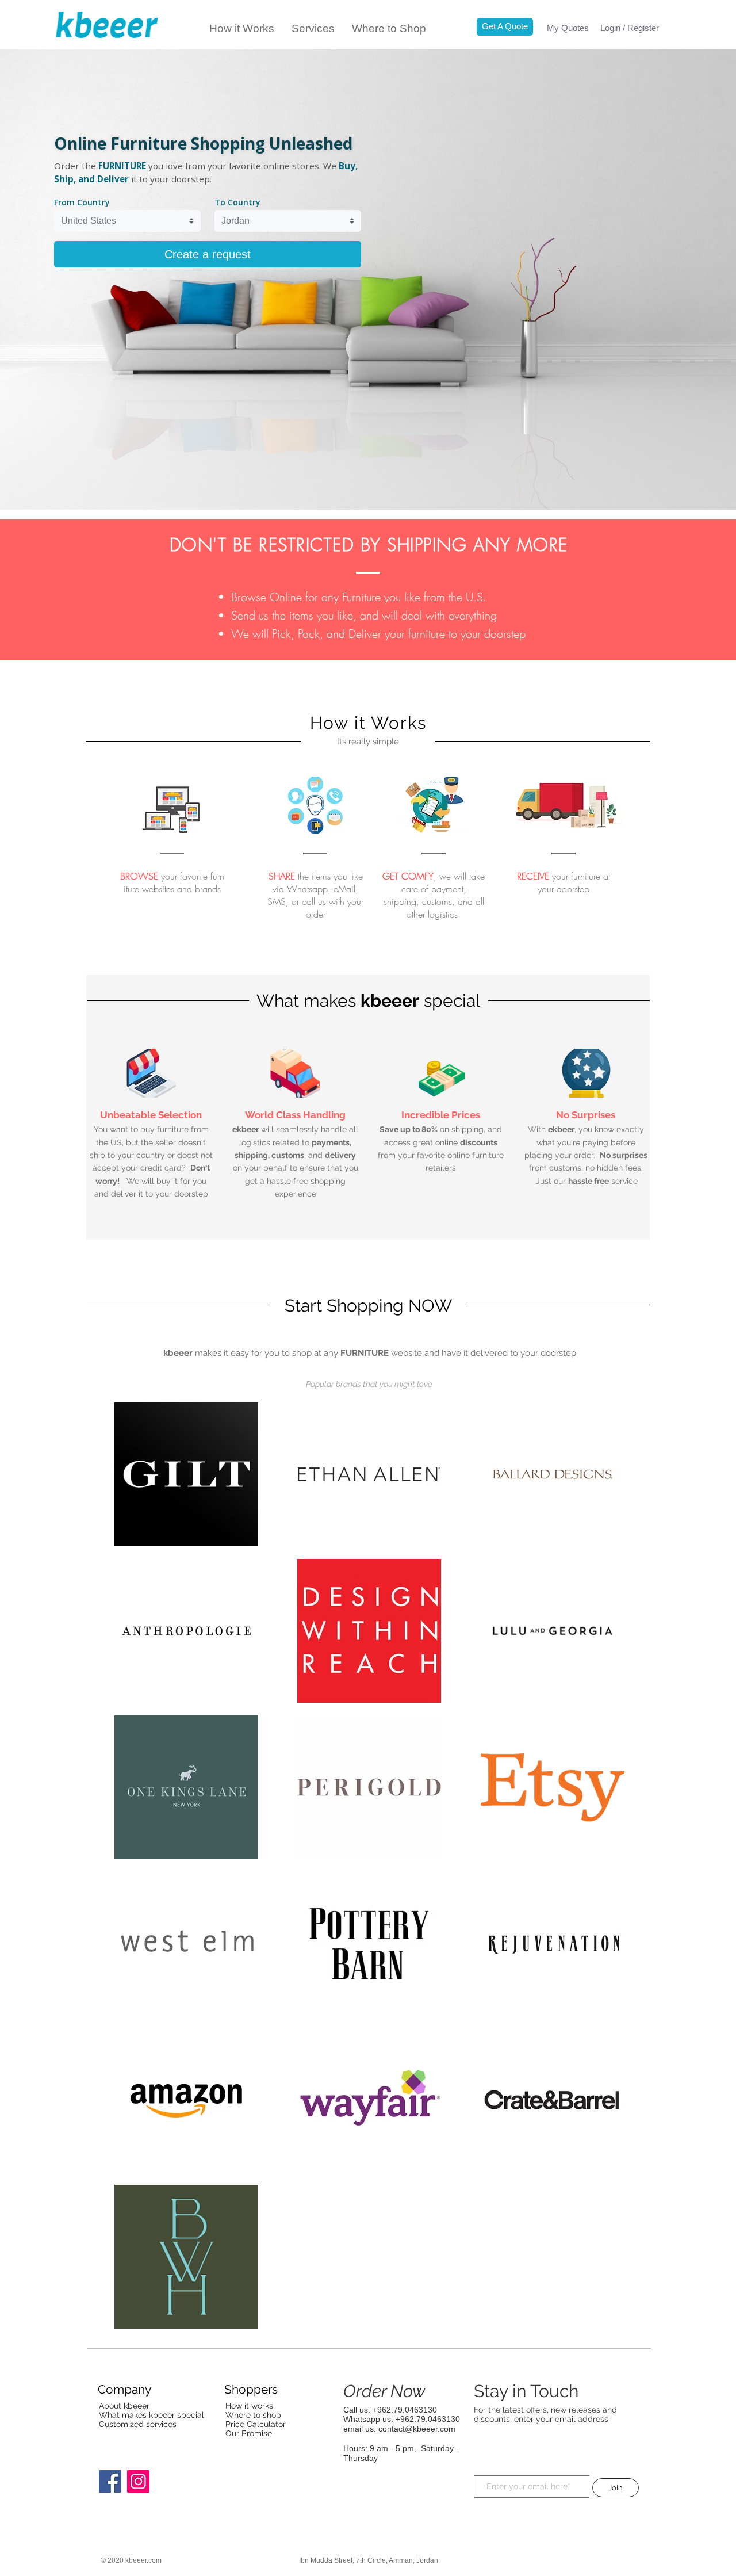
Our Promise (249, 2433)
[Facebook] (110, 2481)
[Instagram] (138, 2481)
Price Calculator (256, 2424)
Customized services (138, 2424)
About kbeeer (124, 2406)
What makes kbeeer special (152, 2415)
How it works (249, 2406)
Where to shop (253, 2415)
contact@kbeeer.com (417, 2429)
